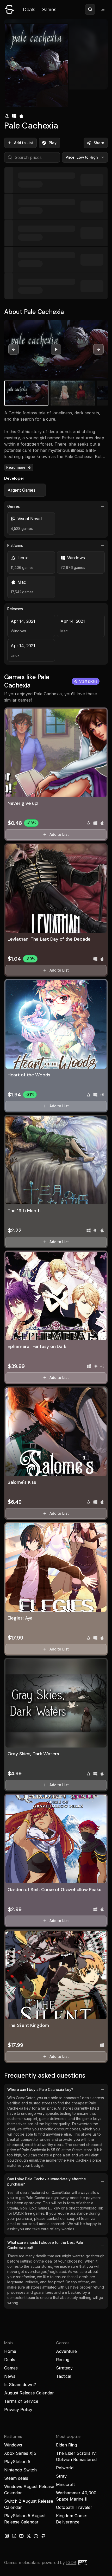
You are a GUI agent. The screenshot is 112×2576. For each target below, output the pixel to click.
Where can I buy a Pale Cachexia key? (40, 2089)
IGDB (71, 2562)
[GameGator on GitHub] (43, 2536)
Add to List (24, 143)
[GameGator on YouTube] (21, 2536)
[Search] (90, 9)
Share (99, 143)
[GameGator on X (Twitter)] (29, 2536)
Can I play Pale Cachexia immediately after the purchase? (47, 2182)
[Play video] (56, 349)
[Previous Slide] (14, 349)
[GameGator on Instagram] (7, 2536)
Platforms (15, 545)
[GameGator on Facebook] (14, 2536)
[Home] (9, 9)
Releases (15, 609)
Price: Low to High (82, 157)
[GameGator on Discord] (36, 2536)
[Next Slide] (98, 349)
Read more (16, 467)
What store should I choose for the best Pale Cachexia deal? (45, 2245)
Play (53, 143)
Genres (14, 506)
